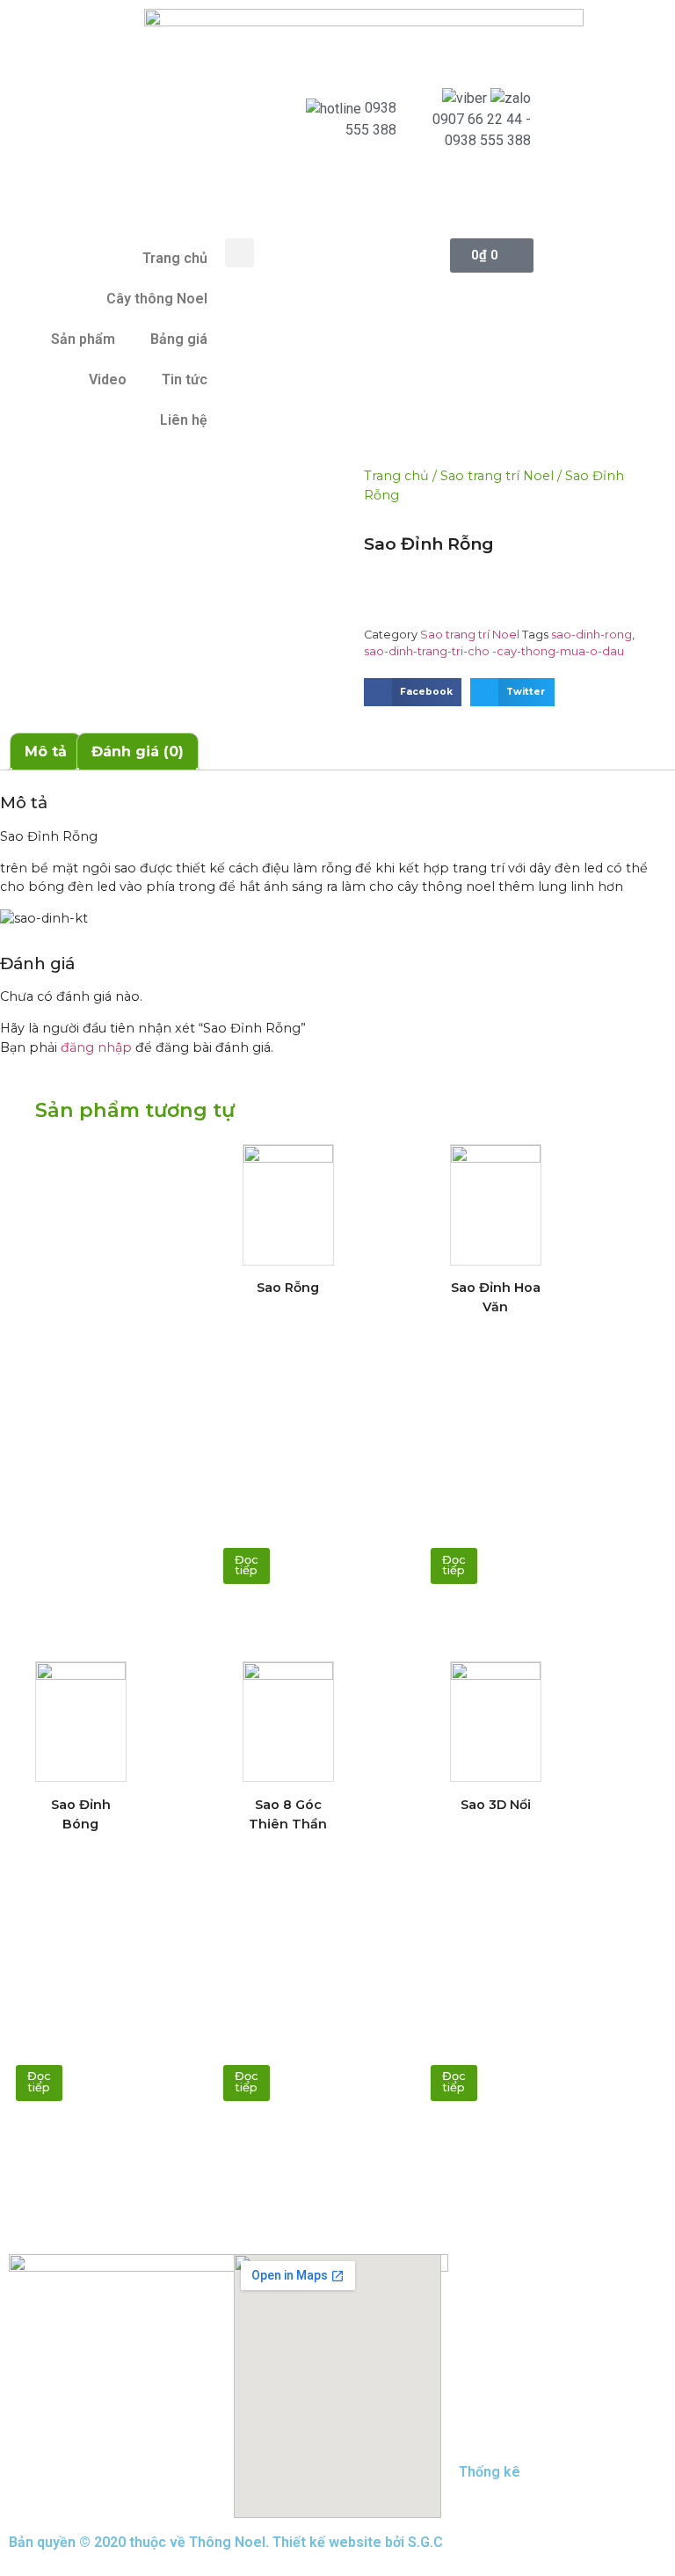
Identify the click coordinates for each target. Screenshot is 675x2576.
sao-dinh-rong (592, 635)
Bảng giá (179, 339)
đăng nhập (96, 1047)
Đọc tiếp (247, 1565)
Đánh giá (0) (138, 752)
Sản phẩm (83, 339)
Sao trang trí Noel (497, 476)
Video (108, 379)
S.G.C (425, 2542)
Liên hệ (184, 420)
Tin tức (185, 379)
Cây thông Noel (157, 299)
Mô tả (46, 752)
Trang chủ (175, 258)
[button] (240, 253)
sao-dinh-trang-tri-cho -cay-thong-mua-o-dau (494, 651)
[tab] (46, 752)
